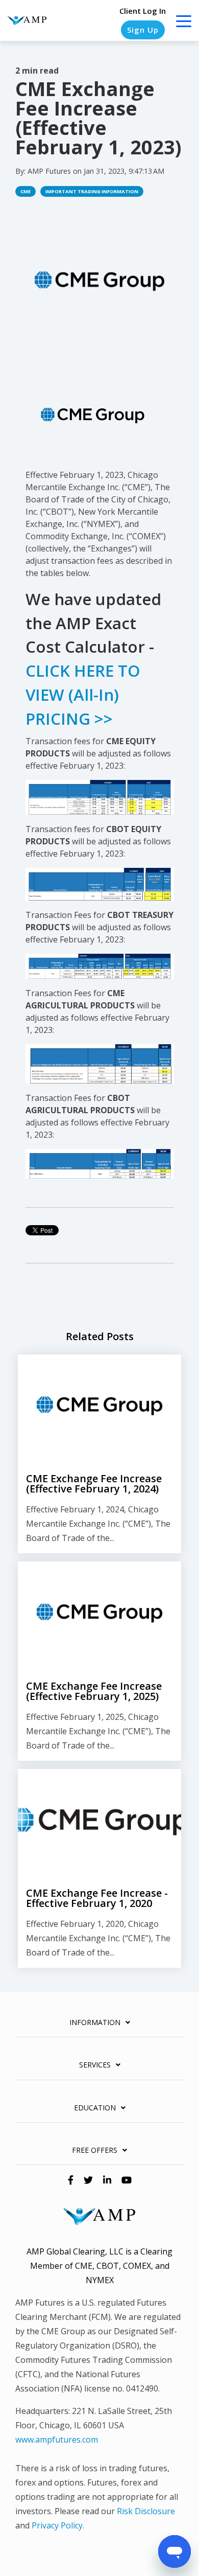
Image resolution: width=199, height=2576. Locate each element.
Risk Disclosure (146, 2511)
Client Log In (143, 11)
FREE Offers (95, 2150)
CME (26, 191)
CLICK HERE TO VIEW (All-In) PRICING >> (83, 695)
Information (95, 2022)
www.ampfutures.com (57, 2440)
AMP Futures (50, 171)
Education (95, 2108)
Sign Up (143, 30)
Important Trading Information (92, 191)
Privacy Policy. (58, 2525)
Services (95, 2065)
